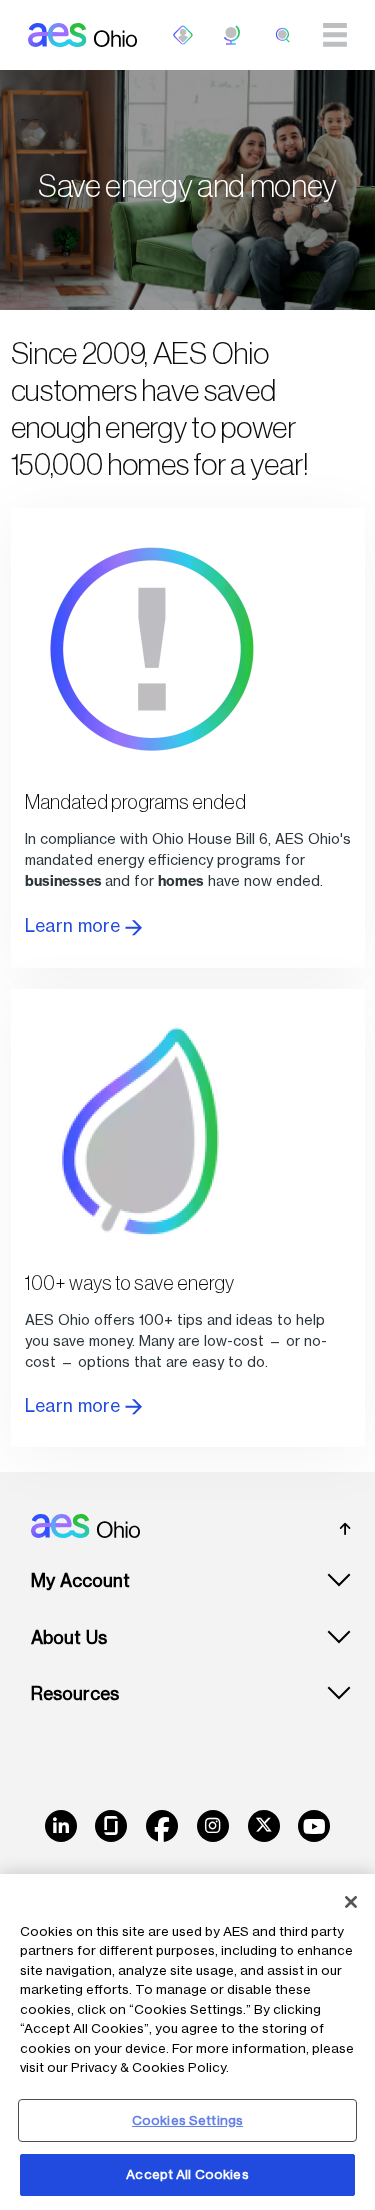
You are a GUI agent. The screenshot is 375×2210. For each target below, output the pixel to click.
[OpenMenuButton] (183, 35)
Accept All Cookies (187, 2174)
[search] (283, 35)
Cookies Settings (187, 2120)
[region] (187, 2042)
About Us (69, 1637)
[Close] (351, 1902)
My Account (80, 1580)
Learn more (75, 925)
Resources (75, 1693)
